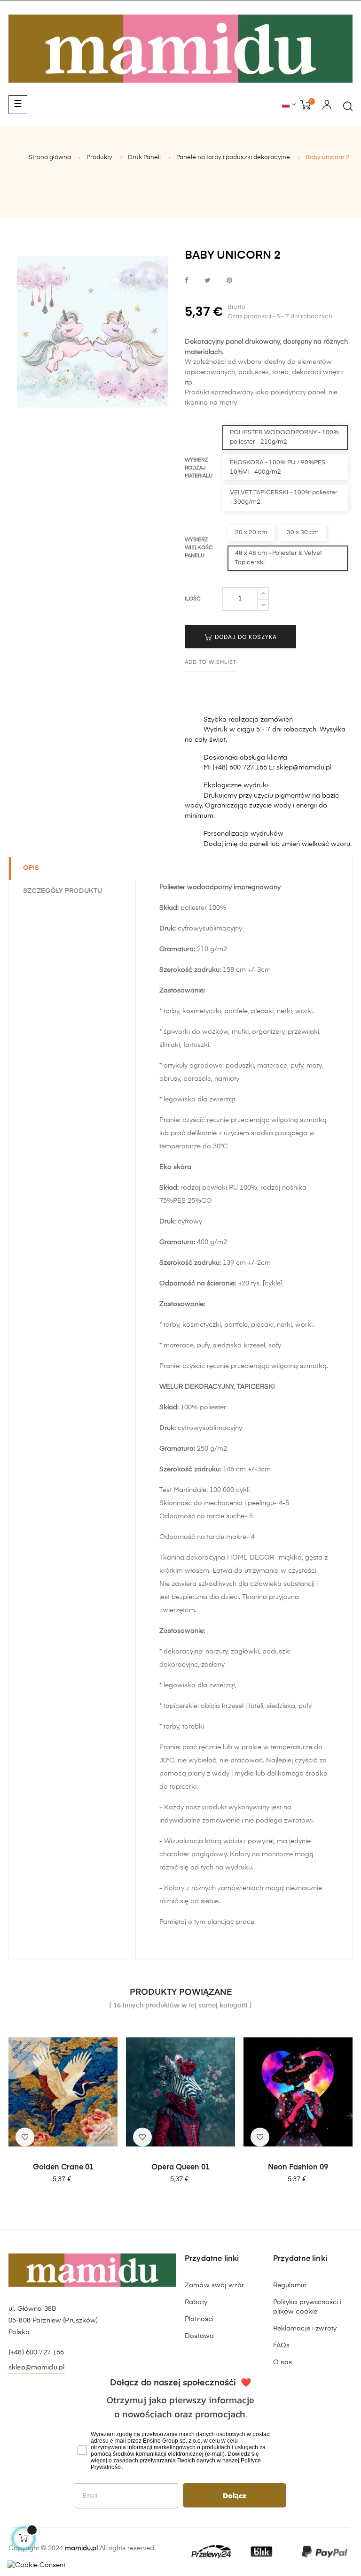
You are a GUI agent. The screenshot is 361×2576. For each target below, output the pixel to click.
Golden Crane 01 (63, 2168)
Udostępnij (187, 281)
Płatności (199, 2319)
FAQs (282, 2345)
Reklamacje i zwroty (305, 2329)
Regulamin (290, 2285)
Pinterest (229, 281)
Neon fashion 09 (298, 2168)
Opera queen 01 (180, 2168)
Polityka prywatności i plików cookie (307, 2307)
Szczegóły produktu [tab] (63, 891)
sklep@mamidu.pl (36, 2368)
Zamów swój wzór (214, 2285)
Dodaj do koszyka (245, 637)
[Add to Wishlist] (25, 2137)
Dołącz (235, 2495)
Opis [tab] (31, 868)
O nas (283, 2362)
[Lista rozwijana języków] (289, 105)
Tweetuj (208, 281)
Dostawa (199, 2336)
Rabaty (196, 2302)
